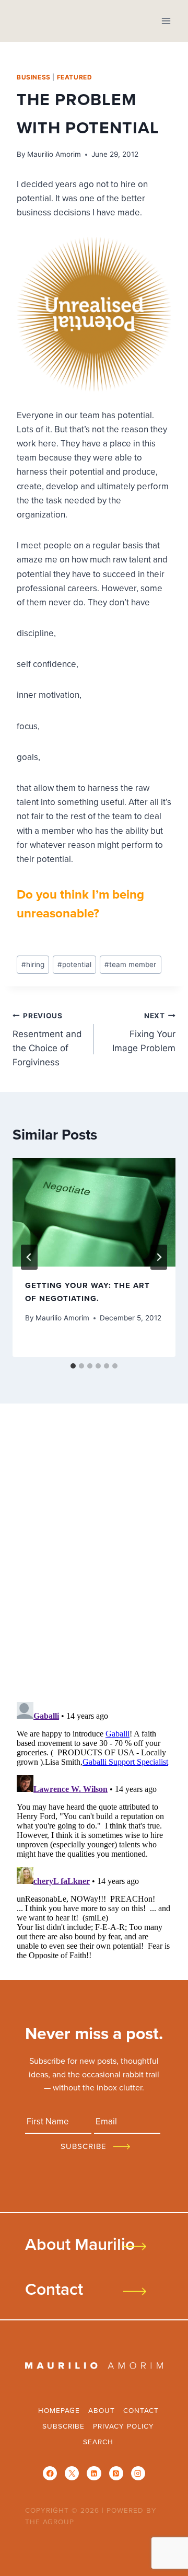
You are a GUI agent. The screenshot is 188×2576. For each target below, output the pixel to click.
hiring (33, 964)
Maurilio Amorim (54, 154)
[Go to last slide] (29, 1257)
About (102, 2410)
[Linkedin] (94, 2473)
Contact (54, 2288)
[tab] (73, 1366)
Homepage (59, 2410)
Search (98, 2441)
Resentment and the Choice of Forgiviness (47, 1039)
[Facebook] (50, 2473)
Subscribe (63, 2426)
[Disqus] (94, 1557)
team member (130, 964)
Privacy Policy (124, 2426)
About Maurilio (80, 2244)
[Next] (159, 1257)
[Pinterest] (116, 2473)
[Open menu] (166, 21)
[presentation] (94, 1212)
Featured (75, 77)
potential (74, 964)
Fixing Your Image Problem (144, 1032)
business (34, 77)
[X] (72, 2473)
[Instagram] (138, 2473)
